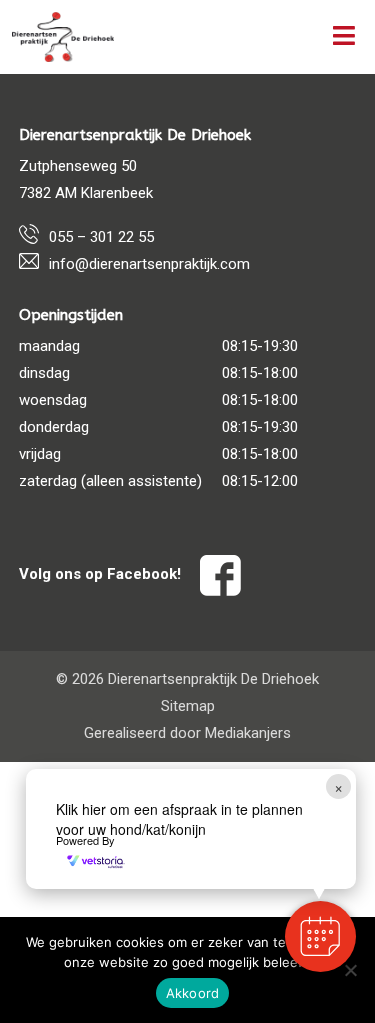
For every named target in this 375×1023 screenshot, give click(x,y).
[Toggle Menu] (344, 37)
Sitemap (188, 706)
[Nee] (350, 970)
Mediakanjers (248, 733)
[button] (320, 936)
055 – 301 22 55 (101, 237)
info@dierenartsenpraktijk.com (149, 264)
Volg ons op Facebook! (102, 574)
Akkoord (193, 993)
